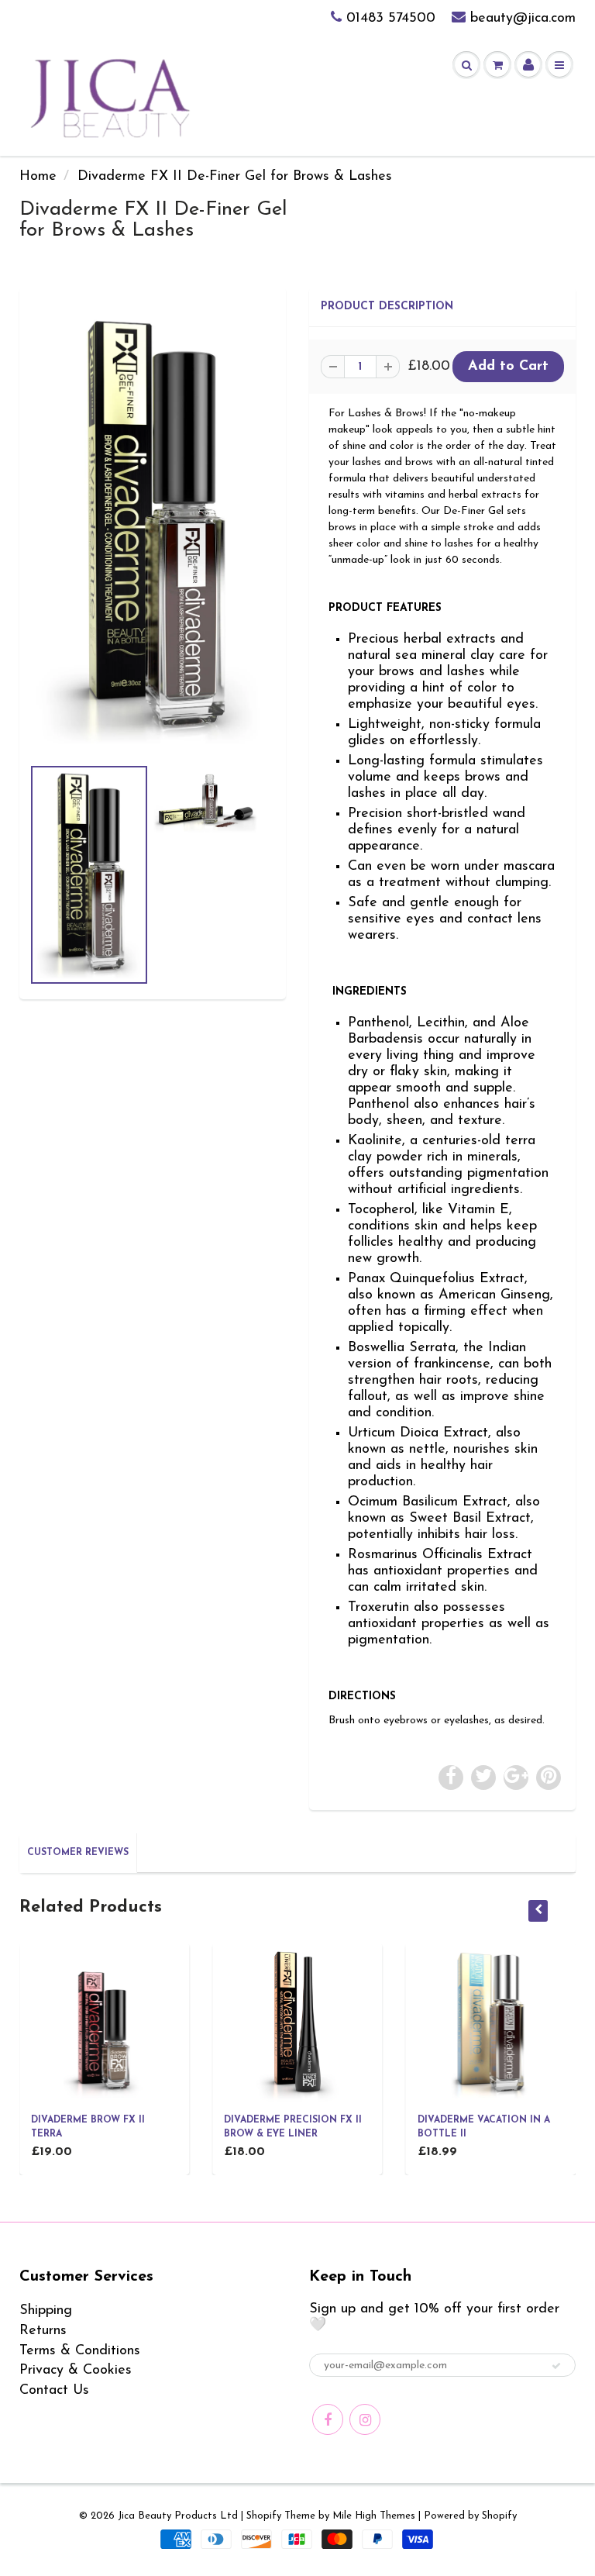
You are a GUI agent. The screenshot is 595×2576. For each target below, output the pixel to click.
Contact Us (54, 2391)
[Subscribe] (556, 2366)
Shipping (46, 2311)
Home (38, 177)
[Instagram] (365, 2419)
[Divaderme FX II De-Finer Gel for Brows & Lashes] (153, 529)
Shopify (264, 2516)
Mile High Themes (374, 2516)
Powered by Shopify (470, 2516)
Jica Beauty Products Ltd (178, 2516)
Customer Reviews (78, 1853)
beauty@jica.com (523, 19)
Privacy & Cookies (76, 2371)
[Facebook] (328, 2419)
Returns (43, 2331)
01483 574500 (391, 19)
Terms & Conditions (80, 2351)
